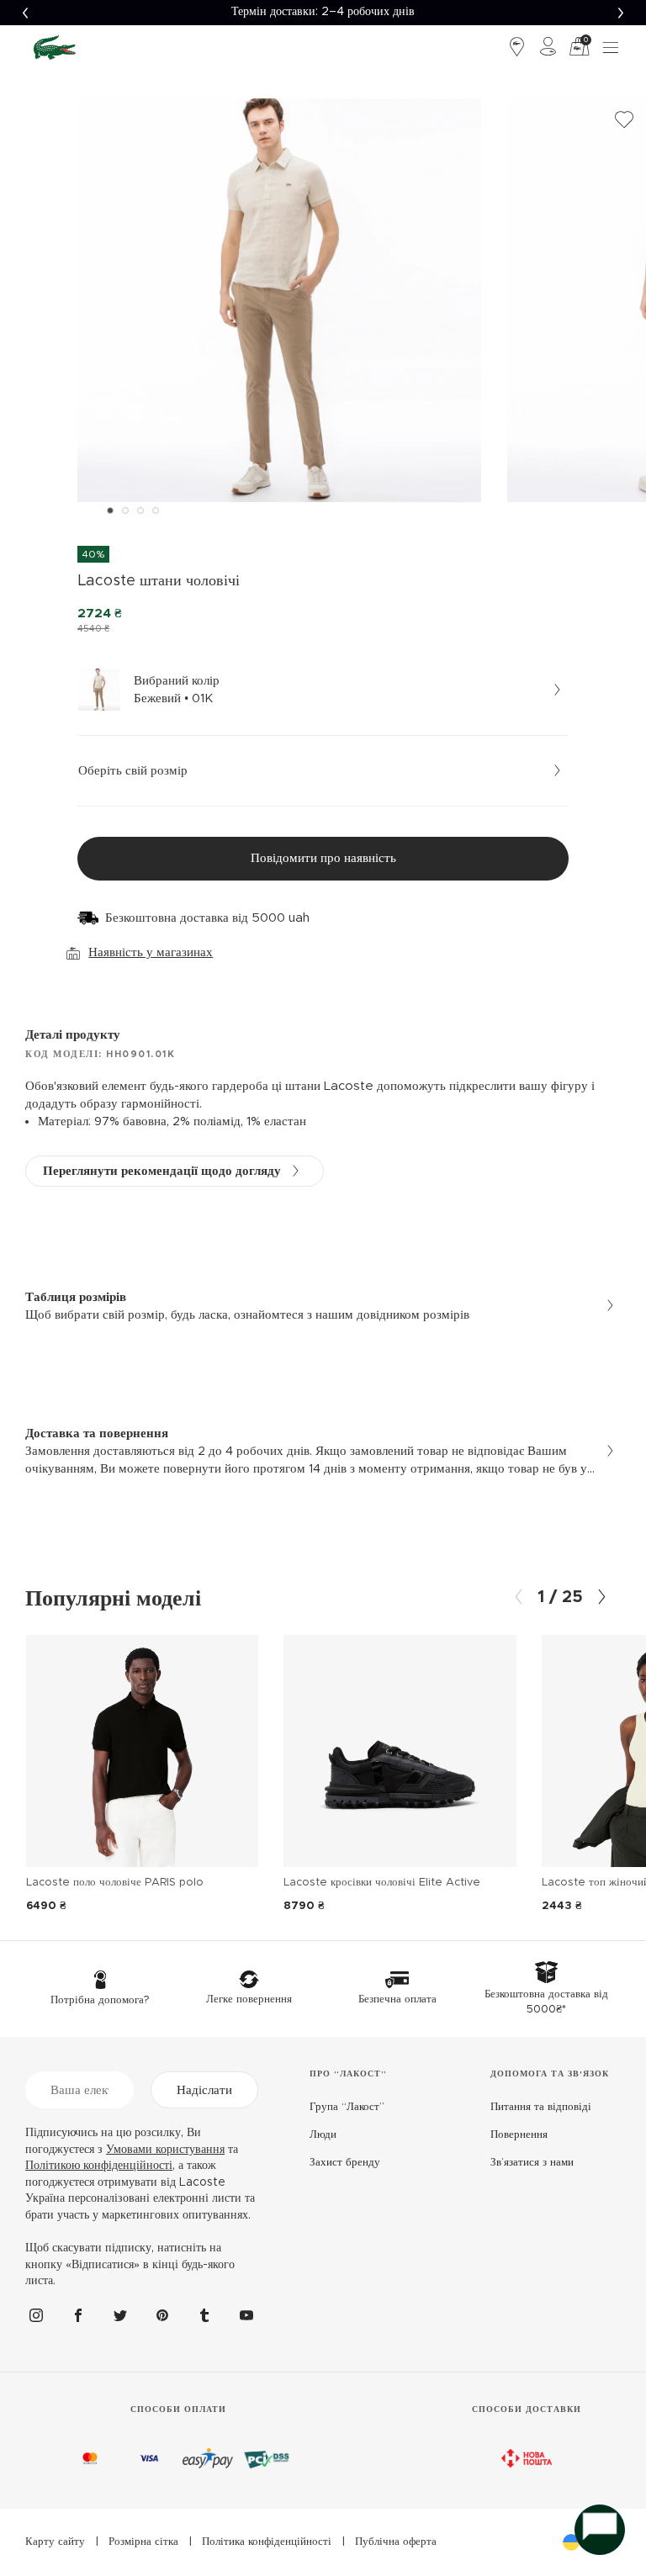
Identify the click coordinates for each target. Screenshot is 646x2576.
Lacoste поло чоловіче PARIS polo (115, 1883)
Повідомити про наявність (323, 858)
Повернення (519, 2135)
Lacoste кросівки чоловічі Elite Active (382, 1883)
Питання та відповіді (541, 2107)
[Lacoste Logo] (55, 47)
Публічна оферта (396, 2542)
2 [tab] (125, 510)
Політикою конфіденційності (99, 2166)
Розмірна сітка (143, 2542)
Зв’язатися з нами (532, 2163)
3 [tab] (140, 510)
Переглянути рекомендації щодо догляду (162, 1171)
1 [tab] (110, 510)
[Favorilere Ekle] (624, 120)
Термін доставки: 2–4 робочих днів (323, 12)
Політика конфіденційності (267, 2542)
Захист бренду (345, 2163)
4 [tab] (156, 510)
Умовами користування (165, 2150)
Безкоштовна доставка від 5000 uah (207, 918)
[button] (25, 13)
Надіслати (204, 2090)
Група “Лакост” (347, 2107)
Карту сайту (55, 2542)
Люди (323, 2135)
